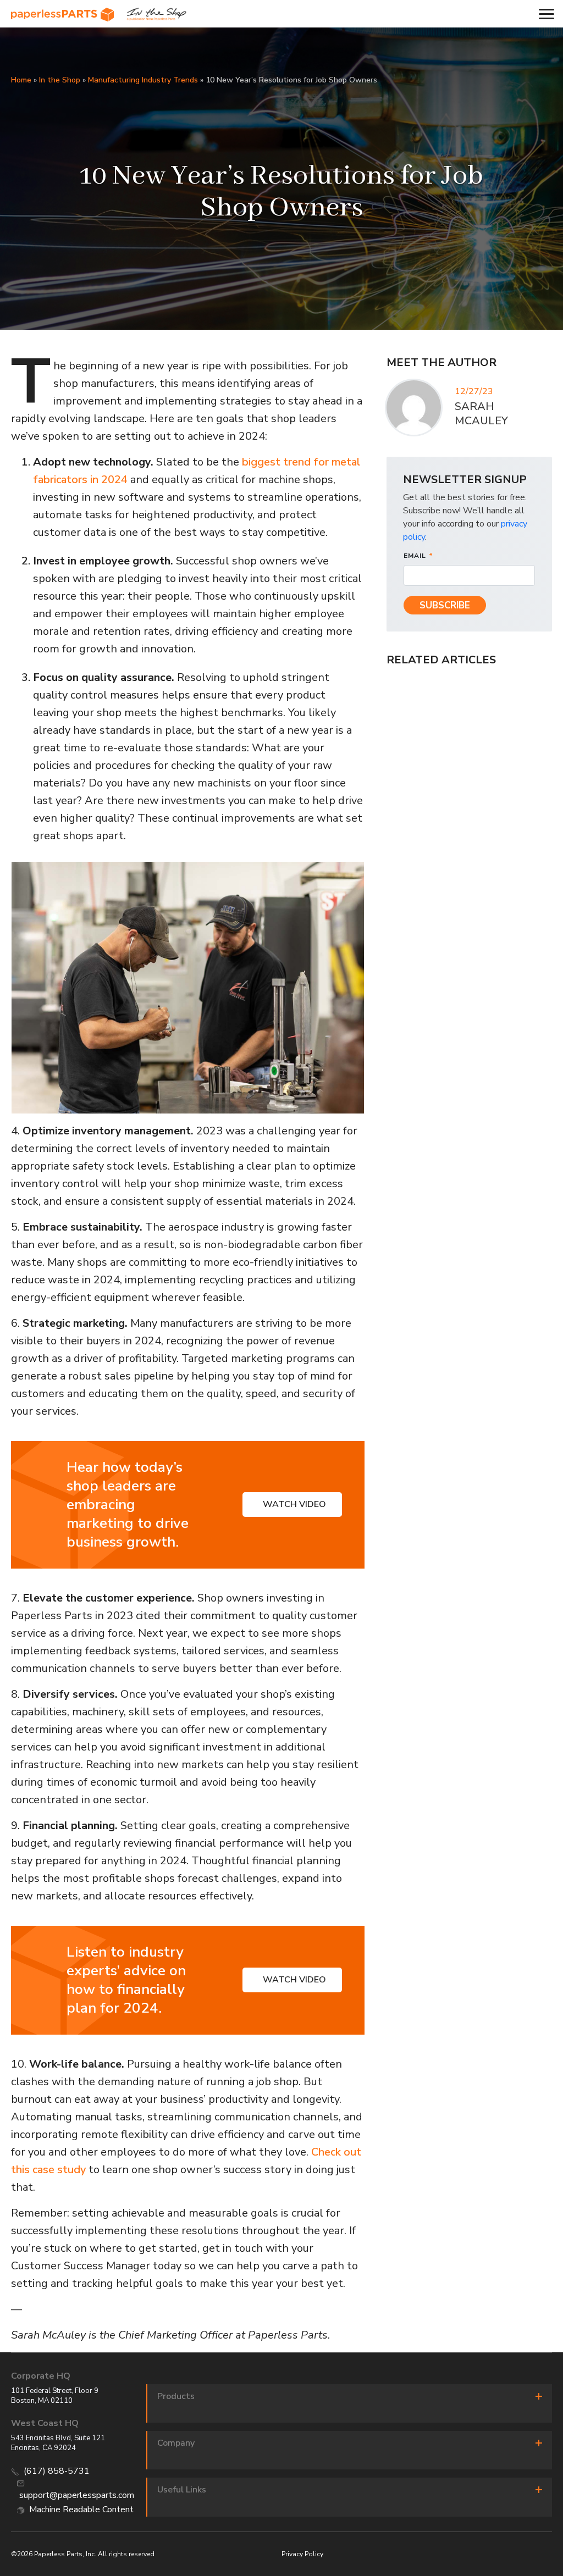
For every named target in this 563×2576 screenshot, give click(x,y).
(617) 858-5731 (57, 2471)
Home (21, 80)
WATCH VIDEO (294, 1504)
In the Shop (60, 80)
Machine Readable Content (81, 2509)
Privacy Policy (302, 2554)
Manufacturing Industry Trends (143, 80)
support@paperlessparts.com (77, 2495)
